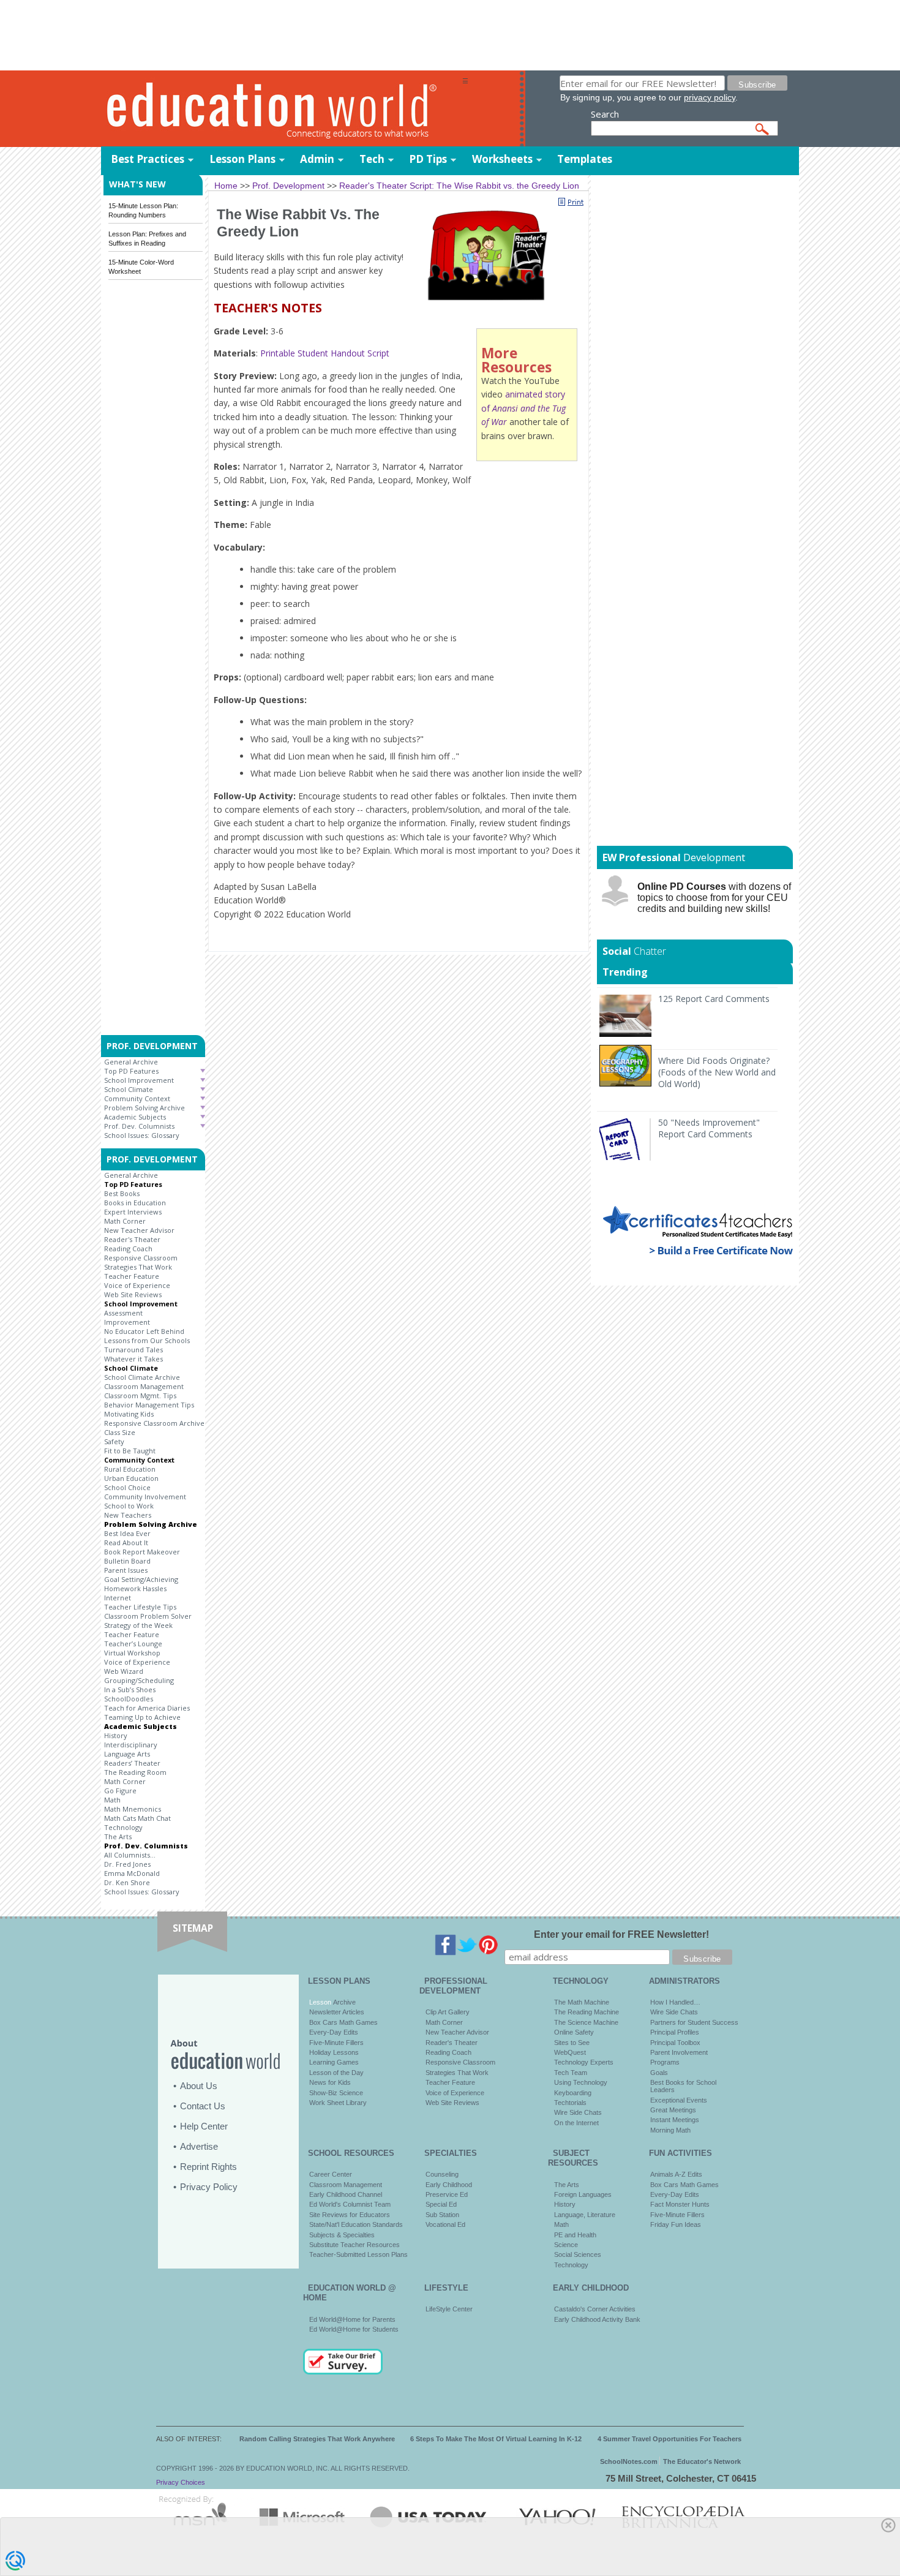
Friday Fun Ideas (676, 2224)
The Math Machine (582, 2002)
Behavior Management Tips (149, 1405)
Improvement (127, 1322)
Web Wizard (124, 1671)
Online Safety (574, 2032)
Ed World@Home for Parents (352, 2319)
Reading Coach (128, 1248)
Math (112, 1800)
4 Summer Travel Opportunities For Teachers (669, 2439)
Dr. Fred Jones (127, 1864)
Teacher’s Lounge (133, 1644)
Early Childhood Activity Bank (597, 2319)
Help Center (204, 2126)
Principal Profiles (675, 2032)
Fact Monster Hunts (680, 2204)
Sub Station (442, 2215)
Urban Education (131, 1478)
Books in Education (135, 1203)
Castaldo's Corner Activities (595, 2309)
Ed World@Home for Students (354, 2329)
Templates (585, 159)
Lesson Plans (242, 159)
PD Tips (428, 159)
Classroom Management (144, 1386)
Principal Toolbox (675, 2043)
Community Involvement (145, 1497)
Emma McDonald (132, 1873)
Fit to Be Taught (130, 1451)
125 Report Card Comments (714, 999)
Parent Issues (126, 1570)
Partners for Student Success (694, 2022)
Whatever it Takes (133, 1359)
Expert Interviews (133, 1212)
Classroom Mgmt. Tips (140, 1395)
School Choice (127, 1487)
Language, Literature (585, 2215)
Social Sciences (578, 2254)
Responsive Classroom (141, 1258)
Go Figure (120, 1791)
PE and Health (575, 2235)
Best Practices (148, 159)
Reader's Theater (132, 1239)
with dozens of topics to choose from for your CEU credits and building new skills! (714, 898)
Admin (317, 159)
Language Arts (127, 1754)
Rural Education (130, 1469)
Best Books (122, 1193)
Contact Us (203, 2106)
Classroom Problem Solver (148, 1616)
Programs (665, 2062)
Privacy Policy (209, 2187)
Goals (659, 2073)
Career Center (331, 2174)
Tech (372, 159)
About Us (199, 2086)
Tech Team (571, 2073)
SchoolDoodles (129, 1699)
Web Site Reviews (133, 1294)
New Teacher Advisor (139, 1230)
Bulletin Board (127, 1561)
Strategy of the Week (138, 1625)
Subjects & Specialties (342, 2235)
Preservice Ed (447, 2194)
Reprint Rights (208, 2167)
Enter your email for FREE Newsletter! (621, 1934)
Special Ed (441, 2204)
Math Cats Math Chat (137, 1818)
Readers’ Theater (132, 1763)
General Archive (131, 1062)
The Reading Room (135, 1772)
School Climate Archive (142, 1377)
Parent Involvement (679, 2052)
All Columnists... (130, 1855)
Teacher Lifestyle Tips (140, 1607)
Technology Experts (584, 2062)
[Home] (282, 109)
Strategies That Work (138, 1267)
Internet (118, 1598)
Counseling (442, 2174)
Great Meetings (673, 2110)
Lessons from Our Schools (147, 1340)
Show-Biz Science (336, 2093)
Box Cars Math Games (343, 2022)
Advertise (199, 2146)
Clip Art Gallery (448, 2012)
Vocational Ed (445, 2224)
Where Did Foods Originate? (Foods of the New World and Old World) (717, 1072)
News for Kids (330, 2082)
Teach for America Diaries (147, 1708)
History (116, 1735)
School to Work (129, 1506)
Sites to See (572, 2043)
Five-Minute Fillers (336, 2043)
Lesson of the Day (336, 2073)
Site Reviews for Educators (350, 2215)
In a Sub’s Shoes (130, 1689)
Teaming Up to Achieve (142, 1717)
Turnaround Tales (133, 1350)
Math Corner (125, 1221)
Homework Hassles (135, 1588)
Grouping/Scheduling (139, 1680)
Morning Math (670, 2130)
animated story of (523, 408)
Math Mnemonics (133, 1809)
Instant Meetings (675, 2120)
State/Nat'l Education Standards (356, 2224)
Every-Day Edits (334, 2032)
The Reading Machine (587, 2012)
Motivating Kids (129, 1414)
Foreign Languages (583, 2194)
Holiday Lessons (334, 2052)
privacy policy (710, 97)
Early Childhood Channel (346, 2194)
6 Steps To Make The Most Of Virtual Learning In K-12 (496, 2439)
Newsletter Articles (337, 2012)
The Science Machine (586, 2022)
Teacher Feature (132, 1276)
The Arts (118, 1836)
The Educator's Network (702, 2461)
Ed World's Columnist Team (350, 2204)
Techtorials (570, 2103)
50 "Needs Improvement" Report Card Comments (709, 1128)
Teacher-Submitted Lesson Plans (358, 2254)
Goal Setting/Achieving (141, 1579)
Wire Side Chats (578, 2112)
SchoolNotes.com (629, 2461)
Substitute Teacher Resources (354, 2245)
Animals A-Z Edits (676, 2174)
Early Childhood (449, 2185)
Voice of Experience (137, 1285)
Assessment (123, 1313)
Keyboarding (573, 2093)
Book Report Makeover (142, 1552)
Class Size (120, 1432)
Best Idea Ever (127, 1533)
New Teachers (128, 1515)
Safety (114, 1441)
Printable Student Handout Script (325, 353)
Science (566, 2245)
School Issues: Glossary (142, 1135)
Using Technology (581, 2082)
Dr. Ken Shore (127, 1882)
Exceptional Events (679, 2100)
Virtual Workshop (132, 1653)
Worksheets (502, 159)
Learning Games (334, 2062)
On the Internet (576, 2123)
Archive (343, 2002)
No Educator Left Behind (144, 1331)
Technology (123, 1827)
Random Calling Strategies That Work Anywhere (317, 2439)
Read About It (126, 1542)
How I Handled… (675, 2002)
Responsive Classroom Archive (154, 1423)
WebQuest (570, 2052)
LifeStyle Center (449, 2309)
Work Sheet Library (338, 2103)
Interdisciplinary (131, 1745)
